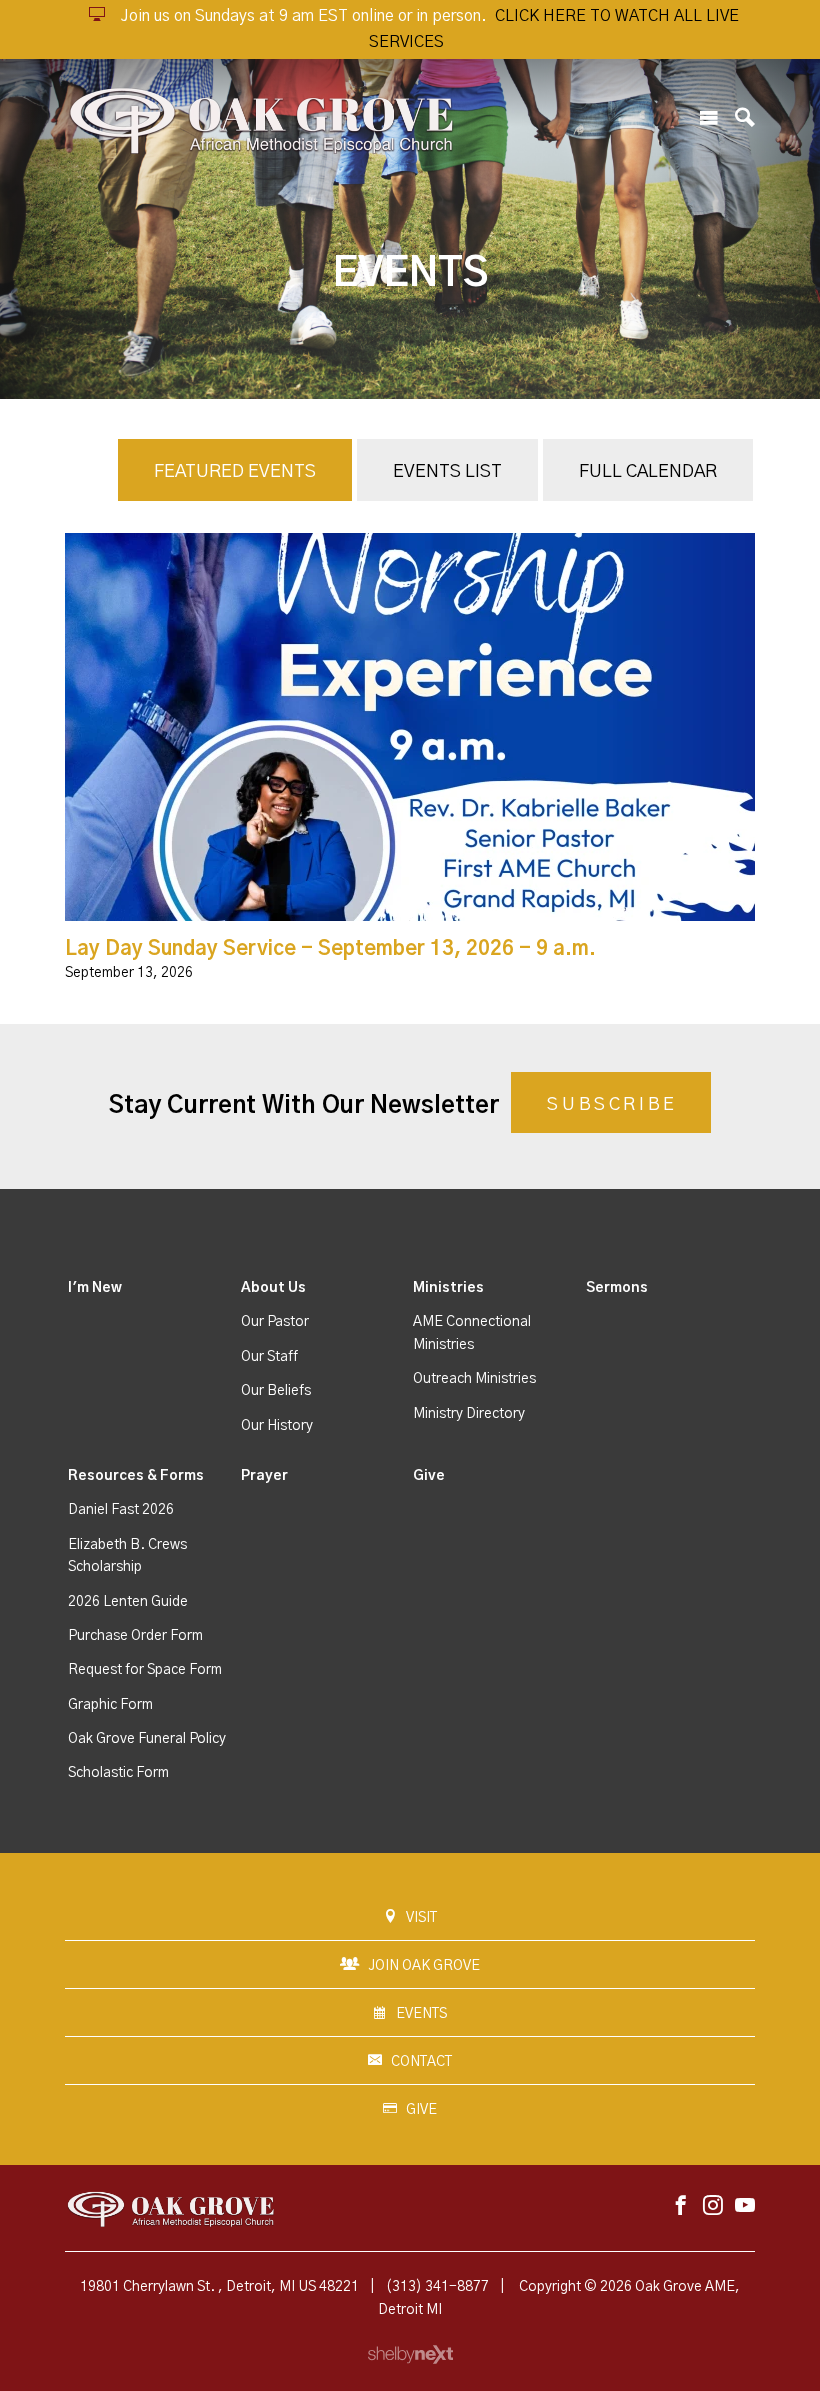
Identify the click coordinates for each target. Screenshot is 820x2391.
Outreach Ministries (474, 1379)
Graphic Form (110, 1705)
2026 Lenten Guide (128, 1602)
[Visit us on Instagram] (713, 2206)
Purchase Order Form (135, 1636)
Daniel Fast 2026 (121, 1510)
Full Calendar (648, 472)
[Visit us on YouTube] (745, 2206)
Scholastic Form (118, 1773)
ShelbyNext (410, 2355)
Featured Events (235, 472)
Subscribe (612, 1105)
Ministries (448, 1288)
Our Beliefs (276, 1391)
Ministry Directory (469, 1414)
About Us (273, 1288)
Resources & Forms (136, 1476)
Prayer (264, 1476)
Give (429, 1476)
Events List (447, 472)
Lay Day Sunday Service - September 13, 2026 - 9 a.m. (330, 949)
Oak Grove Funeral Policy (147, 1739)
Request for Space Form (145, 1670)
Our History (277, 1426)
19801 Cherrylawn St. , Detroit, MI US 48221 (219, 2287)
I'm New (95, 1288)
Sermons (617, 1288)
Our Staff (269, 1357)
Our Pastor (275, 1322)
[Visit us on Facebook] (681, 2206)
